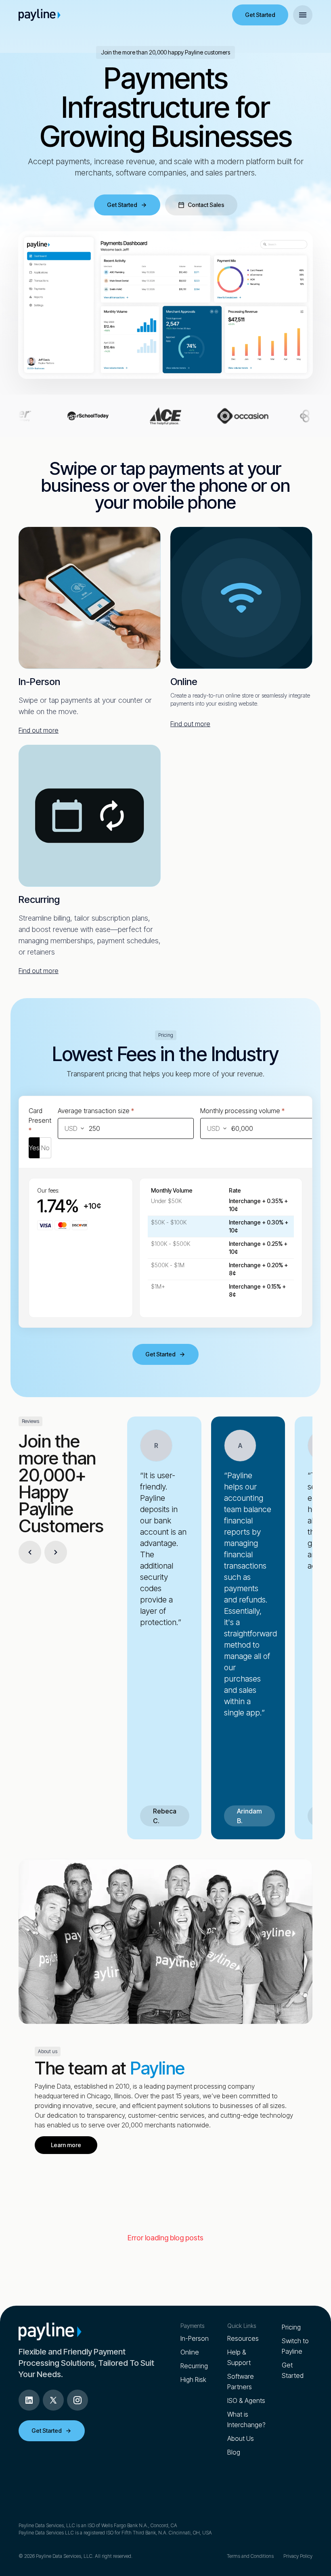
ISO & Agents (246, 2401)
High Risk (193, 2380)
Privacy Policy (298, 2556)
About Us (241, 2438)
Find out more (39, 730)
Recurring (194, 2366)
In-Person (195, 2338)
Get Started (260, 15)
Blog (234, 2452)
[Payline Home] (40, 15)
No (45, 1148)
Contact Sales (206, 205)
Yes (34, 1148)
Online (190, 2352)
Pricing (291, 2327)
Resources (243, 2338)
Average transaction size (96, 1111)
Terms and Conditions (250, 2556)
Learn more (66, 2145)
